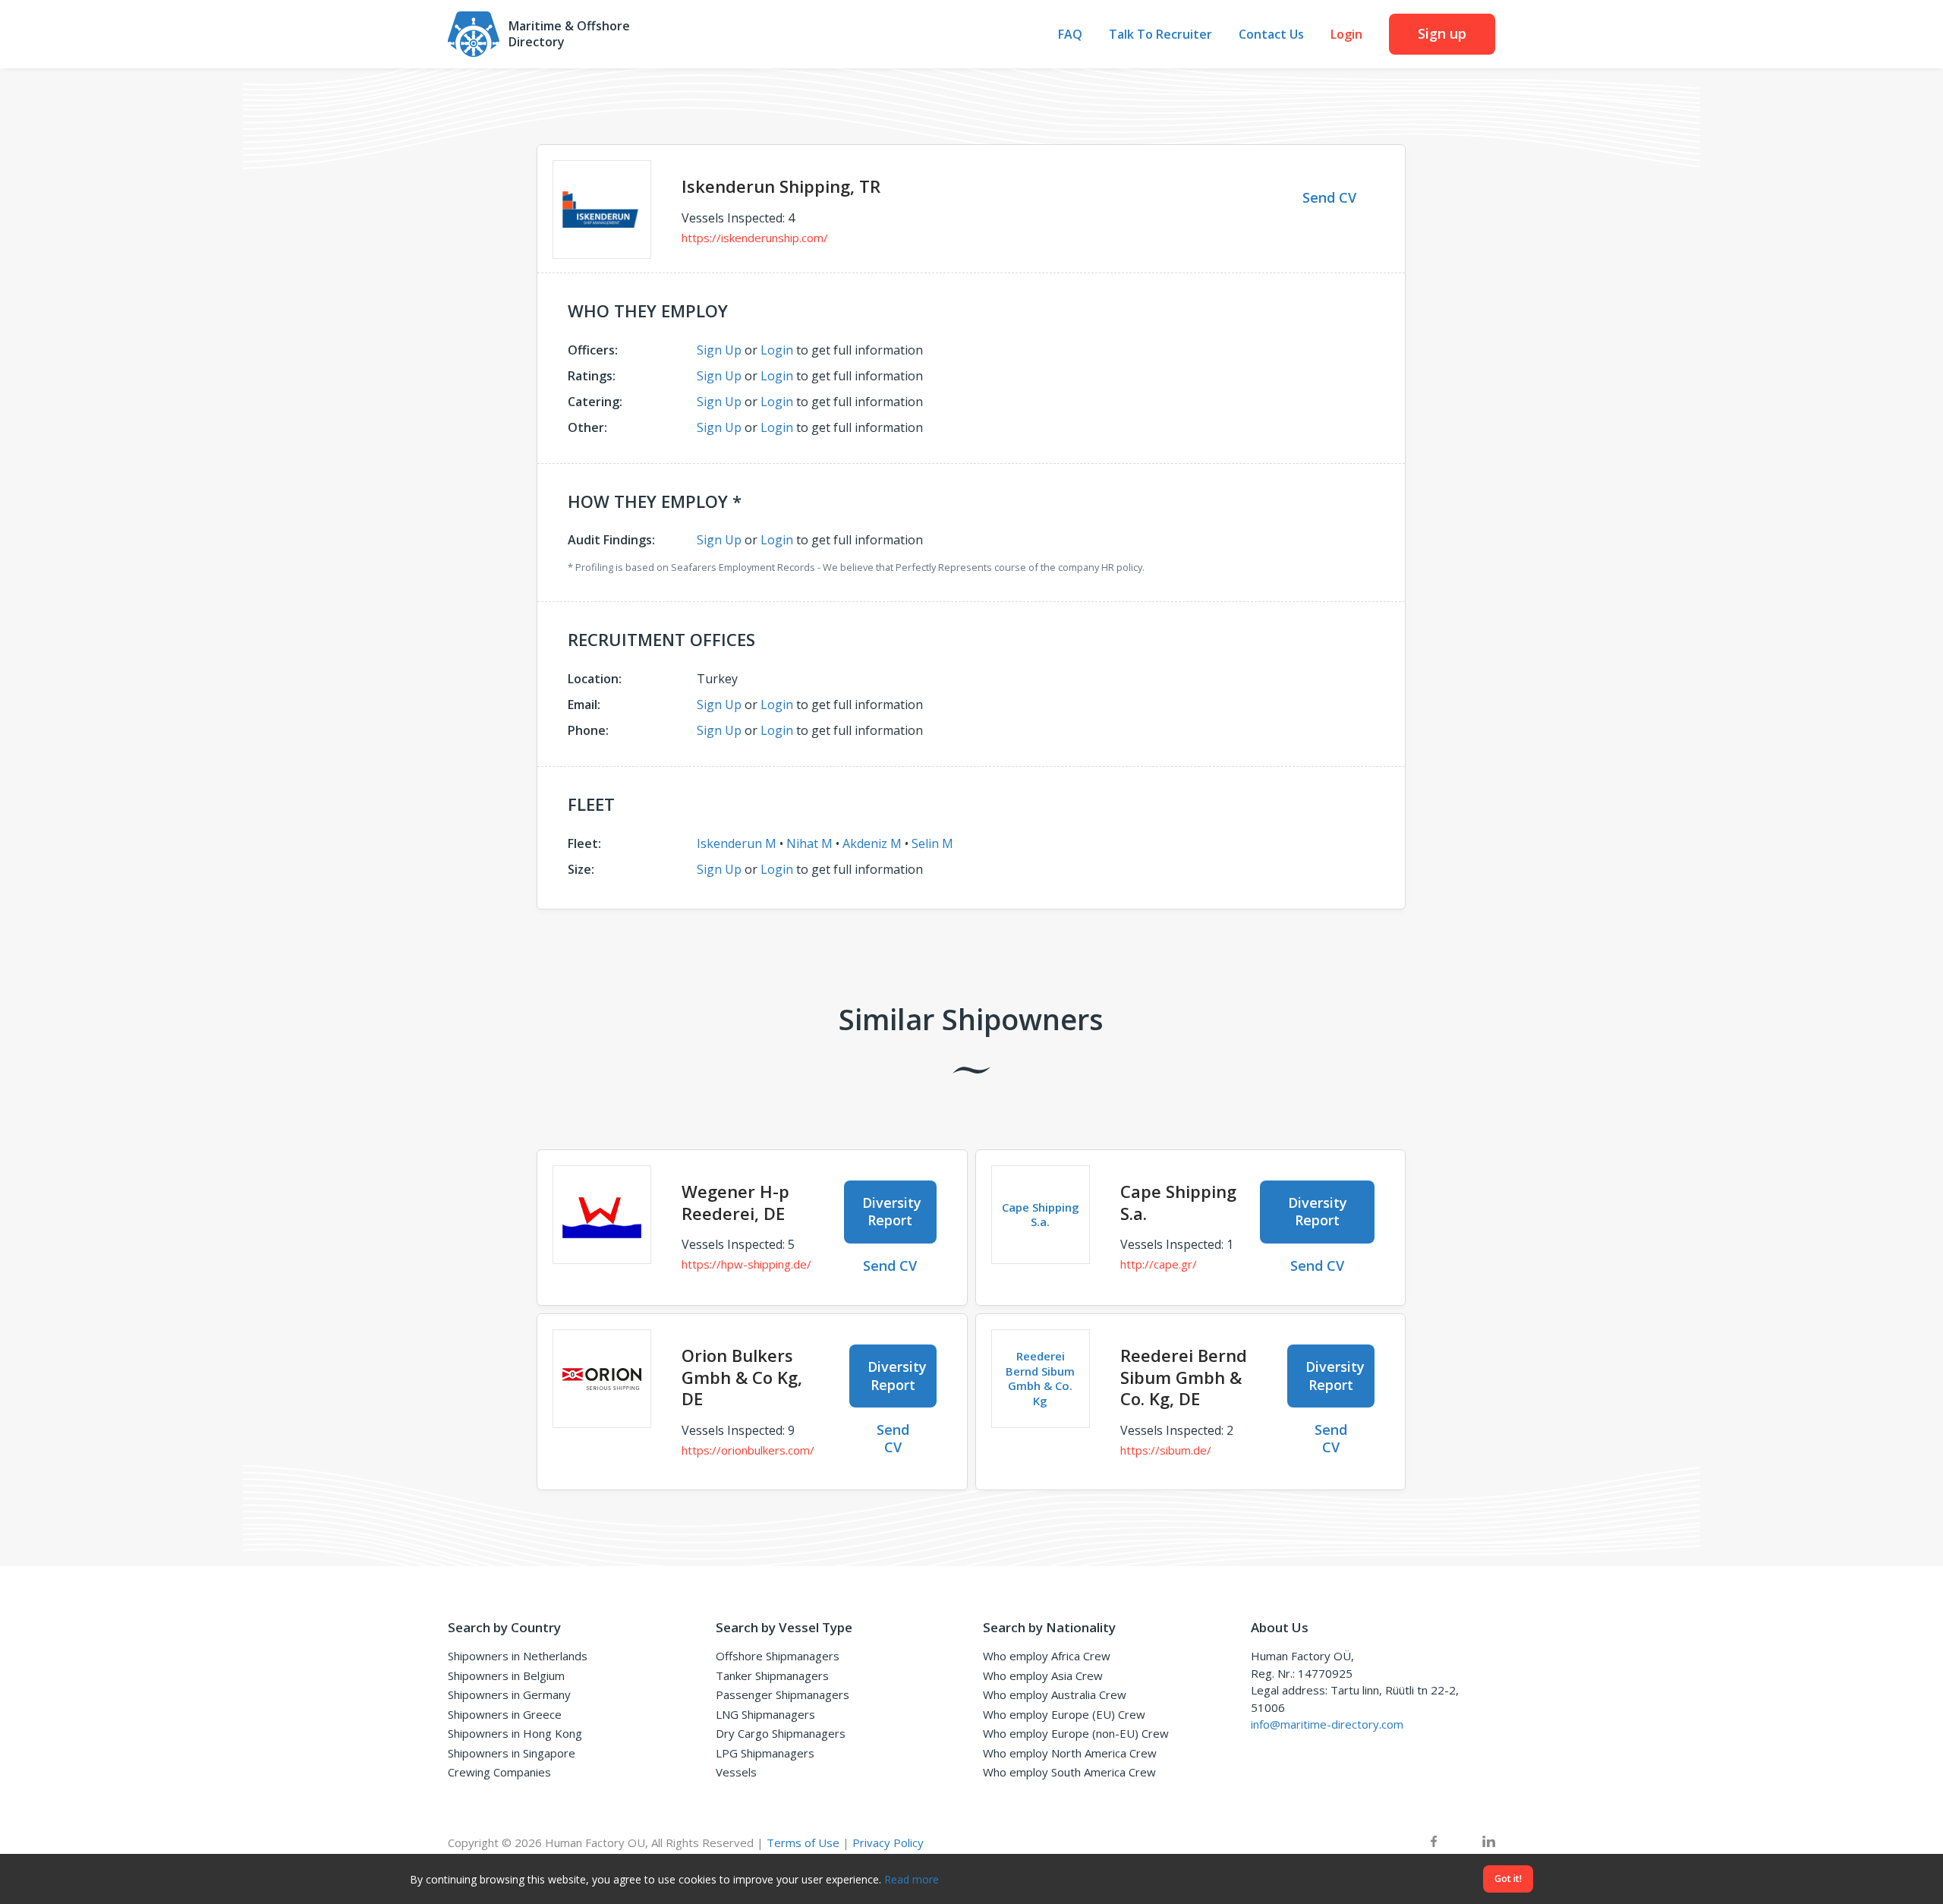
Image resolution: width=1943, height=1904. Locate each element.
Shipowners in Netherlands (518, 1656)
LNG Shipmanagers (765, 1714)
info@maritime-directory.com (1327, 1724)
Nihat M (809, 843)
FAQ (1070, 35)
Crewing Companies (499, 1772)
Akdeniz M (872, 843)
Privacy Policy (888, 1843)
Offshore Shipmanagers (778, 1656)
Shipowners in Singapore (512, 1753)
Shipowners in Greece (505, 1714)
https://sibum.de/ (1166, 1450)
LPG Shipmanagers (765, 1753)
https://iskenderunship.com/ (755, 238)
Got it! (1508, 1879)
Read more (912, 1879)
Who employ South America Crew (1069, 1772)
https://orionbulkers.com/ (748, 1450)
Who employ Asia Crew (1043, 1675)
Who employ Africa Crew (1047, 1656)
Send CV (1329, 197)
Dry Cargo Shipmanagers (781, 1733)
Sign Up (719, 350)
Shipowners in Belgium (506, 1675)
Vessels (736, 1772)
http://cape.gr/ (1159, 1264)
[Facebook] (1434, 1843)
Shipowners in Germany (509, 1694)
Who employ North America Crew (1070, 1753)
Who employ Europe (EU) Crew (1064, 1714)
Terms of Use (803, 1843)
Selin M (932, 843)
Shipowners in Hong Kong (515, 1733)
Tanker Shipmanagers (772, 1675)
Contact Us (1271, 35)
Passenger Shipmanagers (783, 1694)
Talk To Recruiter (1160, 35)
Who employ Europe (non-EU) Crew (1076, 1733)
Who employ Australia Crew (1055, 1694)
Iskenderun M (737, 843)
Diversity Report (892, 1211)
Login (1346, 35)
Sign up (1442, 33)
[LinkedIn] (1489, 1843)
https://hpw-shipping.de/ (746, 1264)
